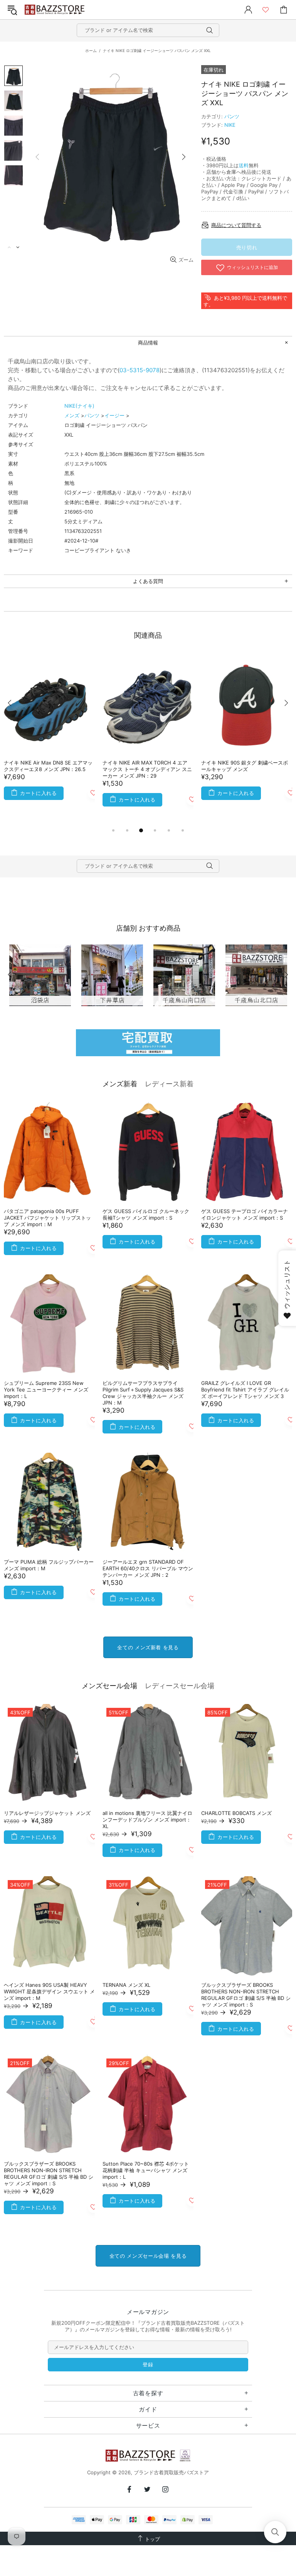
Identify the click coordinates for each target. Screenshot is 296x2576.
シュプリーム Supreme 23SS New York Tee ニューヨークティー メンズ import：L (46, 1390)
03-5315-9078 (140, 370)
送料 (244, 165)
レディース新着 (169, 1084)
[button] (275, 2532)
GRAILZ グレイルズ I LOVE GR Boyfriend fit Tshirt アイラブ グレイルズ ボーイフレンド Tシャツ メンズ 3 (245, 1390)
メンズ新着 (120, 1084)
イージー (114, 415)
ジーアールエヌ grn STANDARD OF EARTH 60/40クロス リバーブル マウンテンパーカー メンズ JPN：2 (148, 1568)
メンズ (72, 415)
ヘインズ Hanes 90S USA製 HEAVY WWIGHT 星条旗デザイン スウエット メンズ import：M (49, 1991)
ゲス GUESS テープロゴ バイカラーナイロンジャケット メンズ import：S (245, 1214)
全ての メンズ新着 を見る (148, 1647)
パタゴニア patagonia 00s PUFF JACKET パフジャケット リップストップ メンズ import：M (47, 1218)
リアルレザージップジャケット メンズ (47, 1813)
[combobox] (148, 30)
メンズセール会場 (109, 1686)
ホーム (91, 50)
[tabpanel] (49, 740)
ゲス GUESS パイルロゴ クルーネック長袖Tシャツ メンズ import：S (146, 1214)
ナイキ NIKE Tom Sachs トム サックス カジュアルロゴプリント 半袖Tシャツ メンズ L (48, 769)
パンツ (232, 116)
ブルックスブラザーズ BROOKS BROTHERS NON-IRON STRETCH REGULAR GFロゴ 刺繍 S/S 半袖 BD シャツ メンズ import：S (246, 1995)
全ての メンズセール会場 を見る (148, 2256)
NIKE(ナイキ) (79, 406)
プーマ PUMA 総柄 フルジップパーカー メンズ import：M (49, 1565)
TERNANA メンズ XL (126, 1985)
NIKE (230, 125)
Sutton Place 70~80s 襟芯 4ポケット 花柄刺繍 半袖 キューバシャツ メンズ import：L (146, 2170)
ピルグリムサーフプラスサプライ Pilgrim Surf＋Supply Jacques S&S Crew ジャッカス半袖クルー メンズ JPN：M (143, 1393)
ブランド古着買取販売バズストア (55, 10)
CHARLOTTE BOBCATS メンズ (236, 1813)
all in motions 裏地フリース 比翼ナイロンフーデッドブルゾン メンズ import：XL (147, 1820)
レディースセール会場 (180, 1686)
